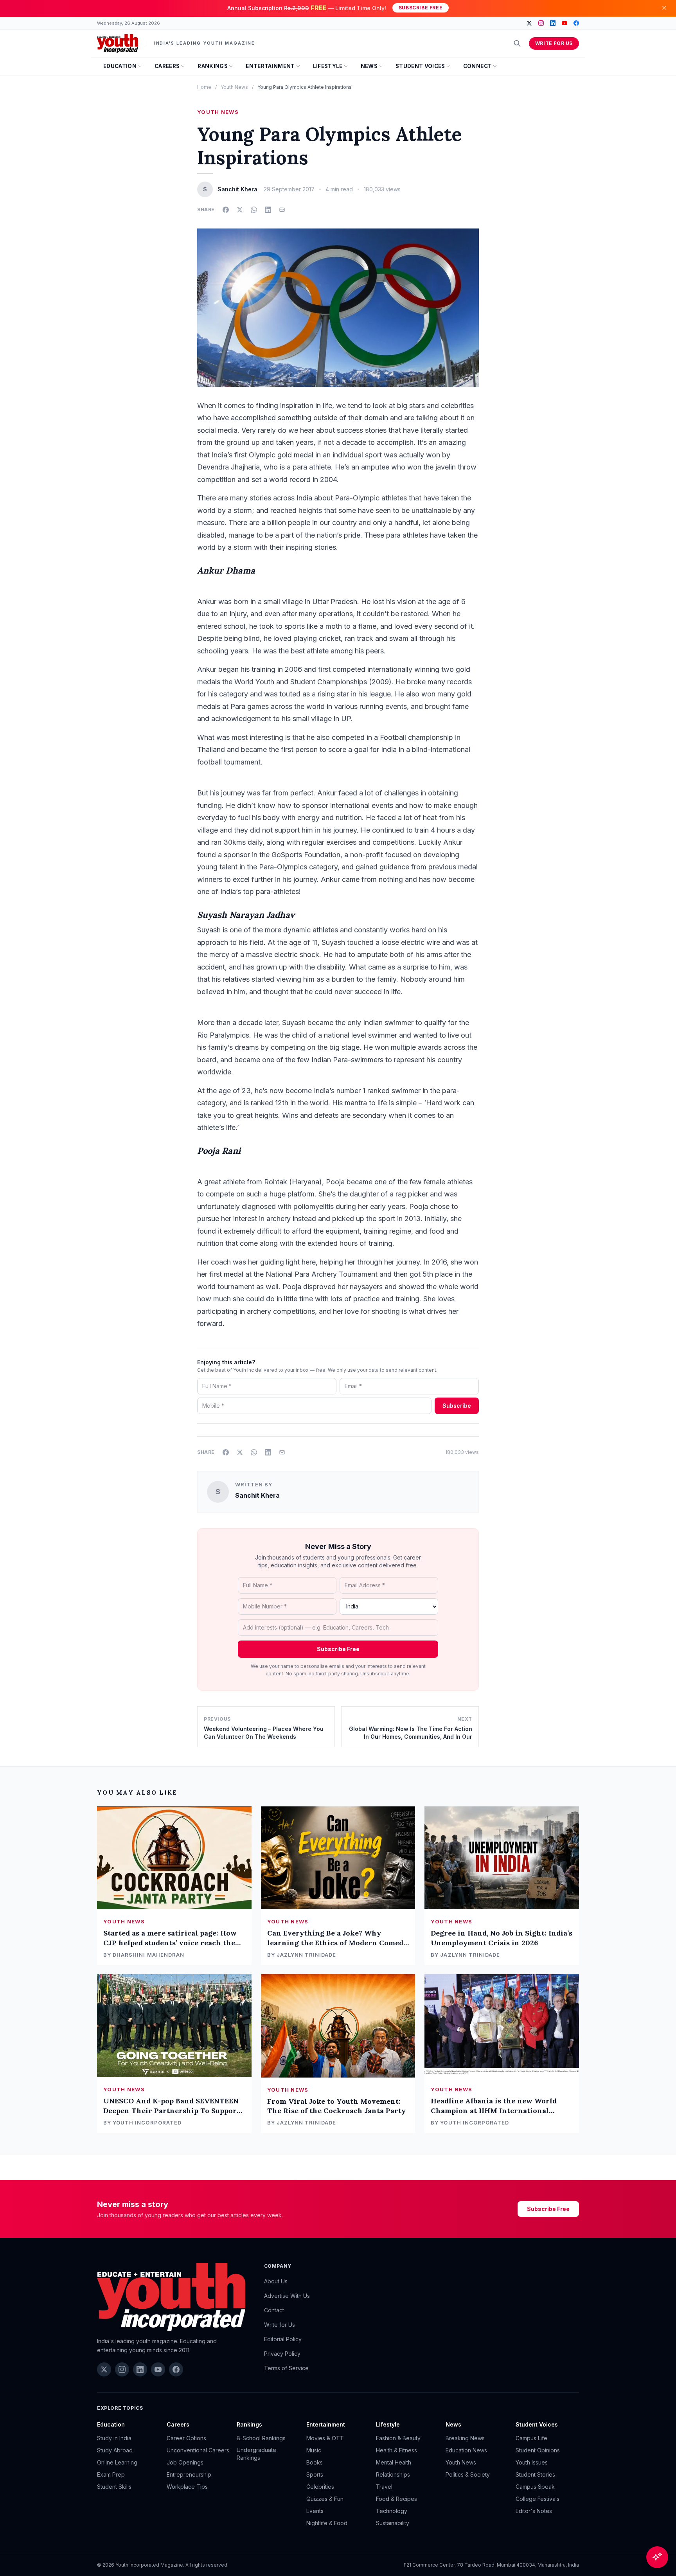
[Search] (517, 43)
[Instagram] (541, 23)
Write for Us (554, 43)
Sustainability (393, 2523)
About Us (276, 2281)
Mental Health (394, 2462)
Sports (315, 2474)
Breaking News (465, 2438)
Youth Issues (532, 2462)
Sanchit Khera (257, 1495)
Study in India (114, 2438)
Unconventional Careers (198, 2450)
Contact (274, 2310)
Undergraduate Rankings (256, 2454)
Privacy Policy (282, 2354)
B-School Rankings (261, 2438)
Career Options (186, 2438)
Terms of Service (286, 2368)
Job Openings (185, 2462)
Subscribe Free (421, 8)
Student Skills (114, 2487)
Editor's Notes (534, 2511)
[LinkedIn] (553, 23)
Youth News (234, 87)
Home (204, 87)
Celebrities (320, 2487)
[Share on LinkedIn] (268, 210)
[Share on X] (240, 210)
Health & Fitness (396, 2450)
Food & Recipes (396, 2499)
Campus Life (531, 2438)
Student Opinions (538, 2450)
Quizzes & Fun (325, 2499)
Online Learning (117, 2462)
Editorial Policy (283, 2339)
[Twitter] (529, 23)
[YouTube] (565, 23)
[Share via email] (282, 210)
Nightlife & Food (327, 2523)
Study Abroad (115, 2450)
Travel (384, 2487)
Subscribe (457, 1406)
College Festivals (538, 2499)
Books (315, 2462)
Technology (392, 2511)
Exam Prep (111, 2474)
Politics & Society (468, 2474)
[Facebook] (576, 23)
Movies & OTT (325, 2438)
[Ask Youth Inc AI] (657, 2557)
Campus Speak (535, 2487)
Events (315, 2511)
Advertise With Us (287, 2296)
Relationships (393, 2474)
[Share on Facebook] (226, 210)
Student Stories (535, 2474)
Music (314, 2450)
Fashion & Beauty (398, 2438)
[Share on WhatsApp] (254, 210)
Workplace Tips (187, 2487)
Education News (466, 2450)
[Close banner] (664, 8)
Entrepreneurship (189, 2474)
